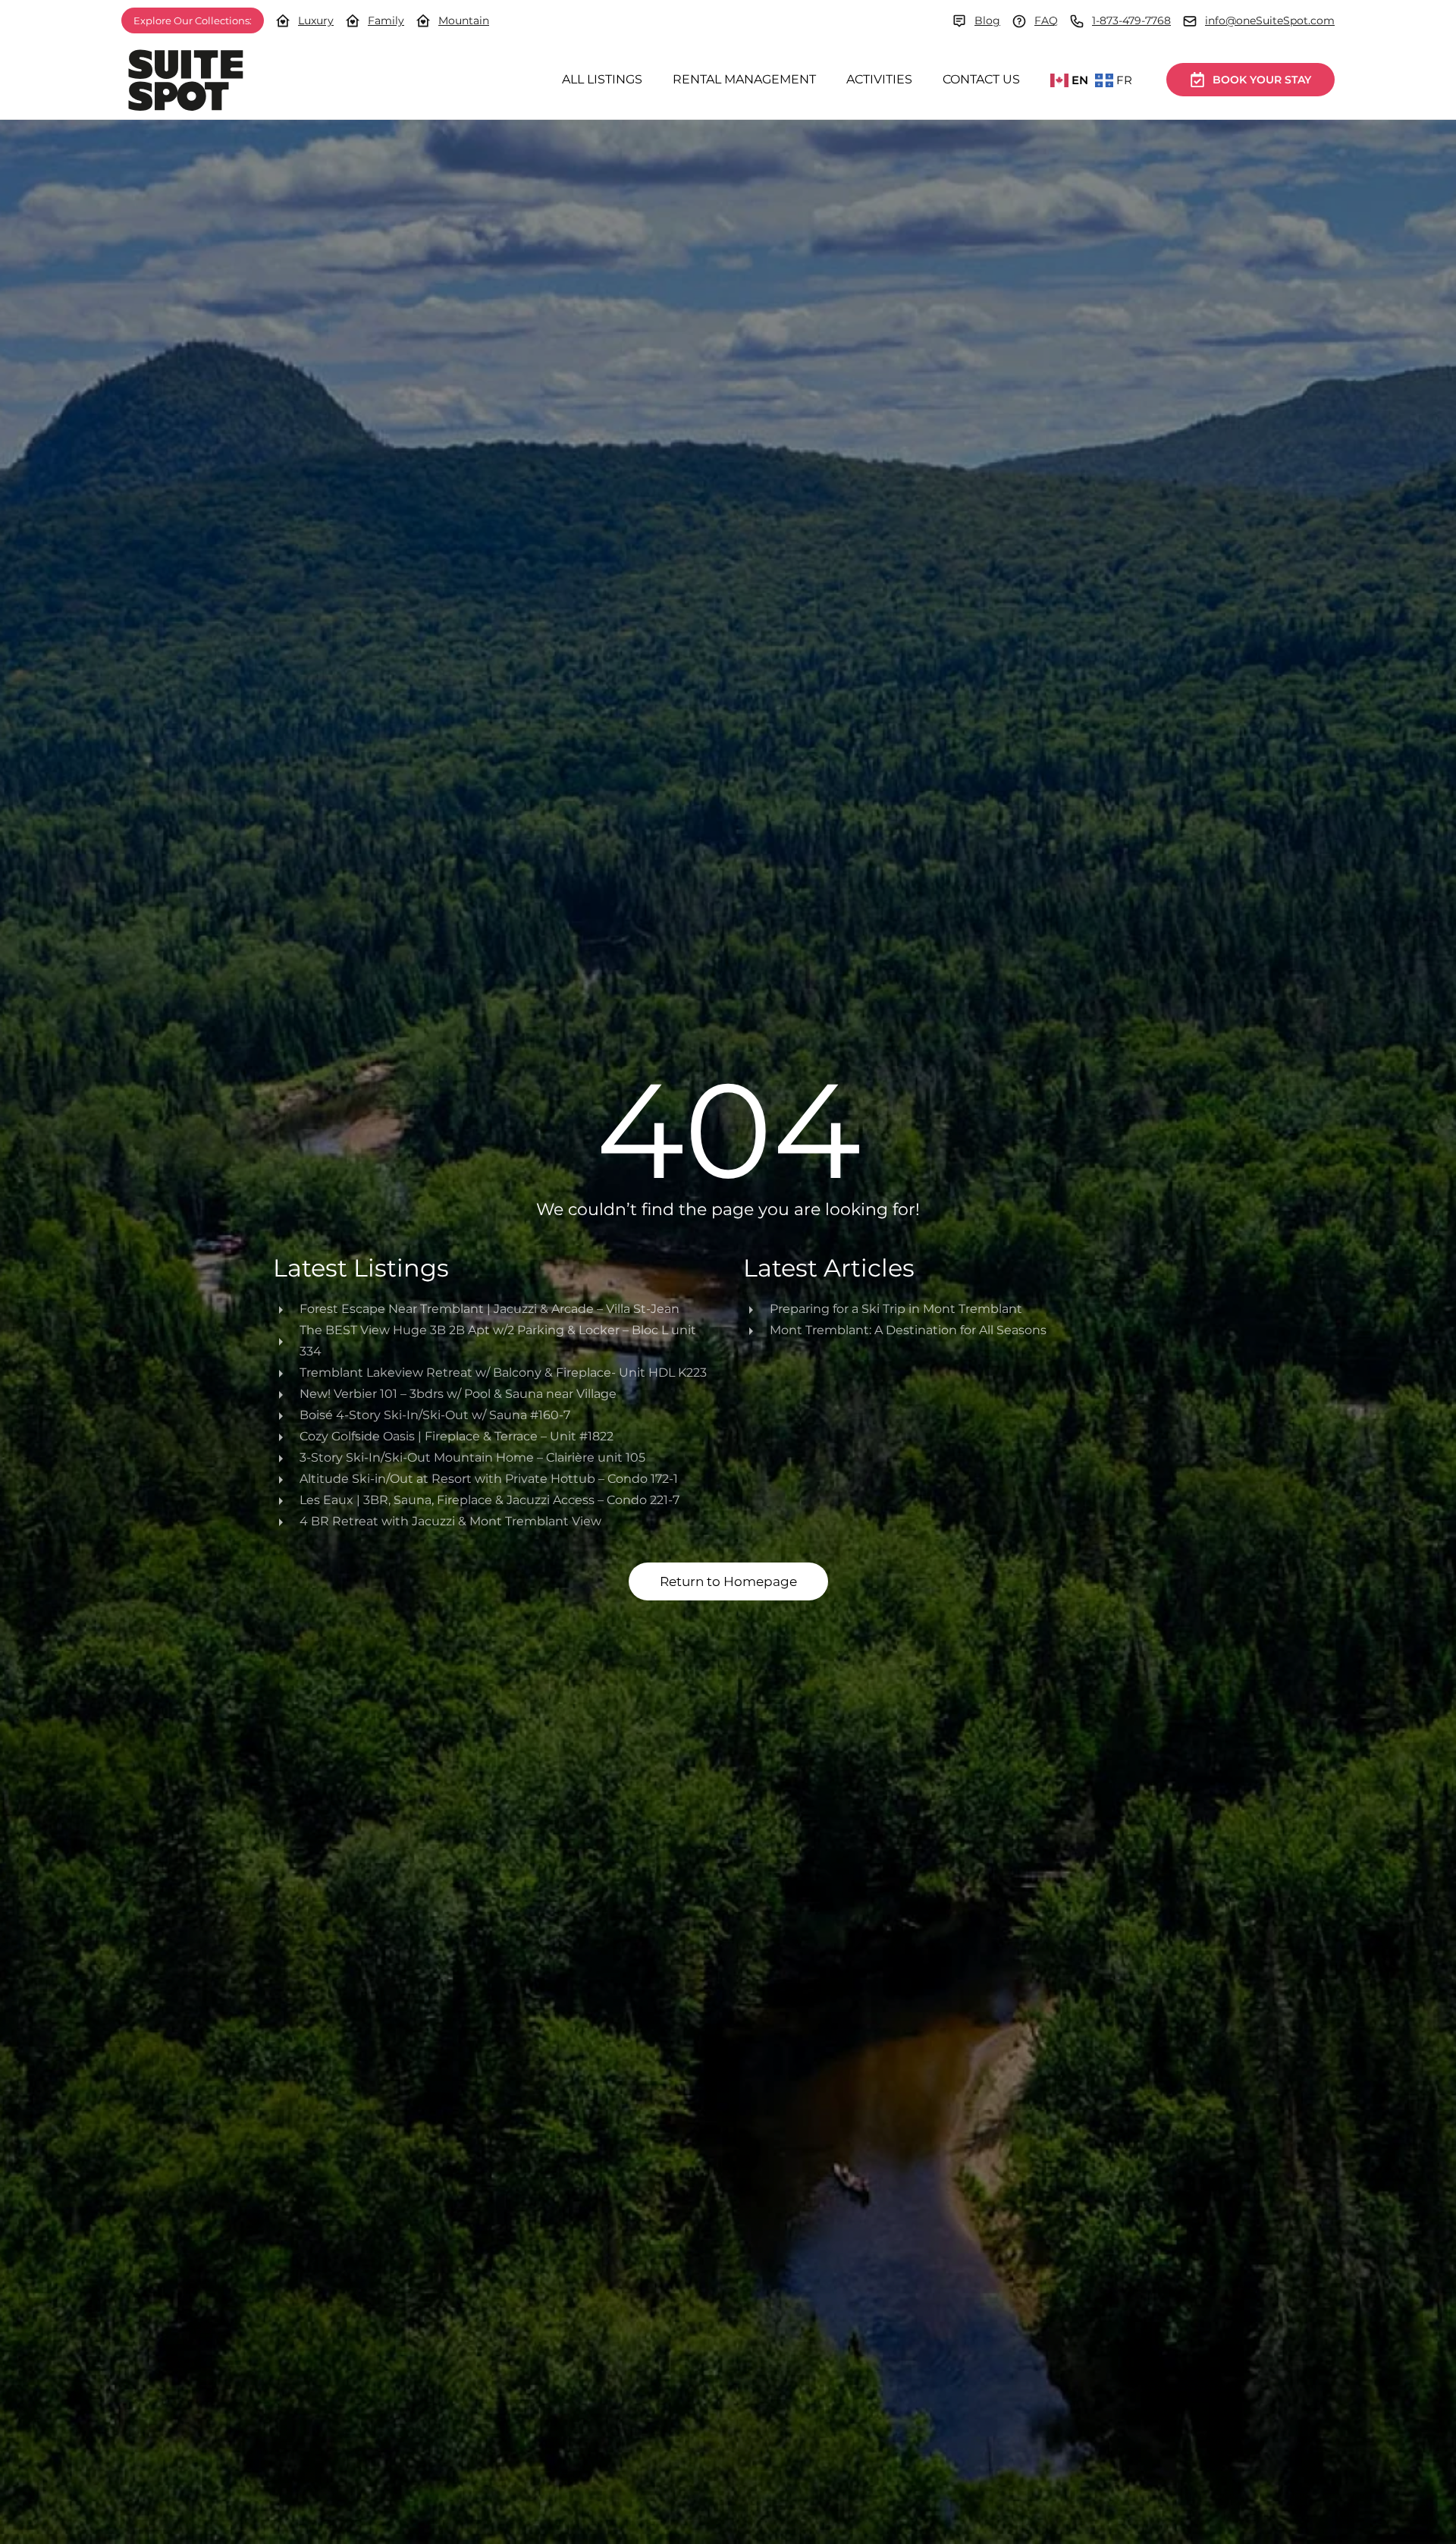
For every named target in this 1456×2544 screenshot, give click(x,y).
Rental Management (744, 79)
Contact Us (981, 79)
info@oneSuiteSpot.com (1270, 20)
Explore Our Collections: (193, 20)
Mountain (464, 20)
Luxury (316, 20)
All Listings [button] (602, 79)
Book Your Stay (1262, 80)
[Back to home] (186, 80)
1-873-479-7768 (1131, 20)
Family (386, 20)
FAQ (1046, 20)
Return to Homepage (728, 1581)
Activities (879, 79)
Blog (987, 20)
